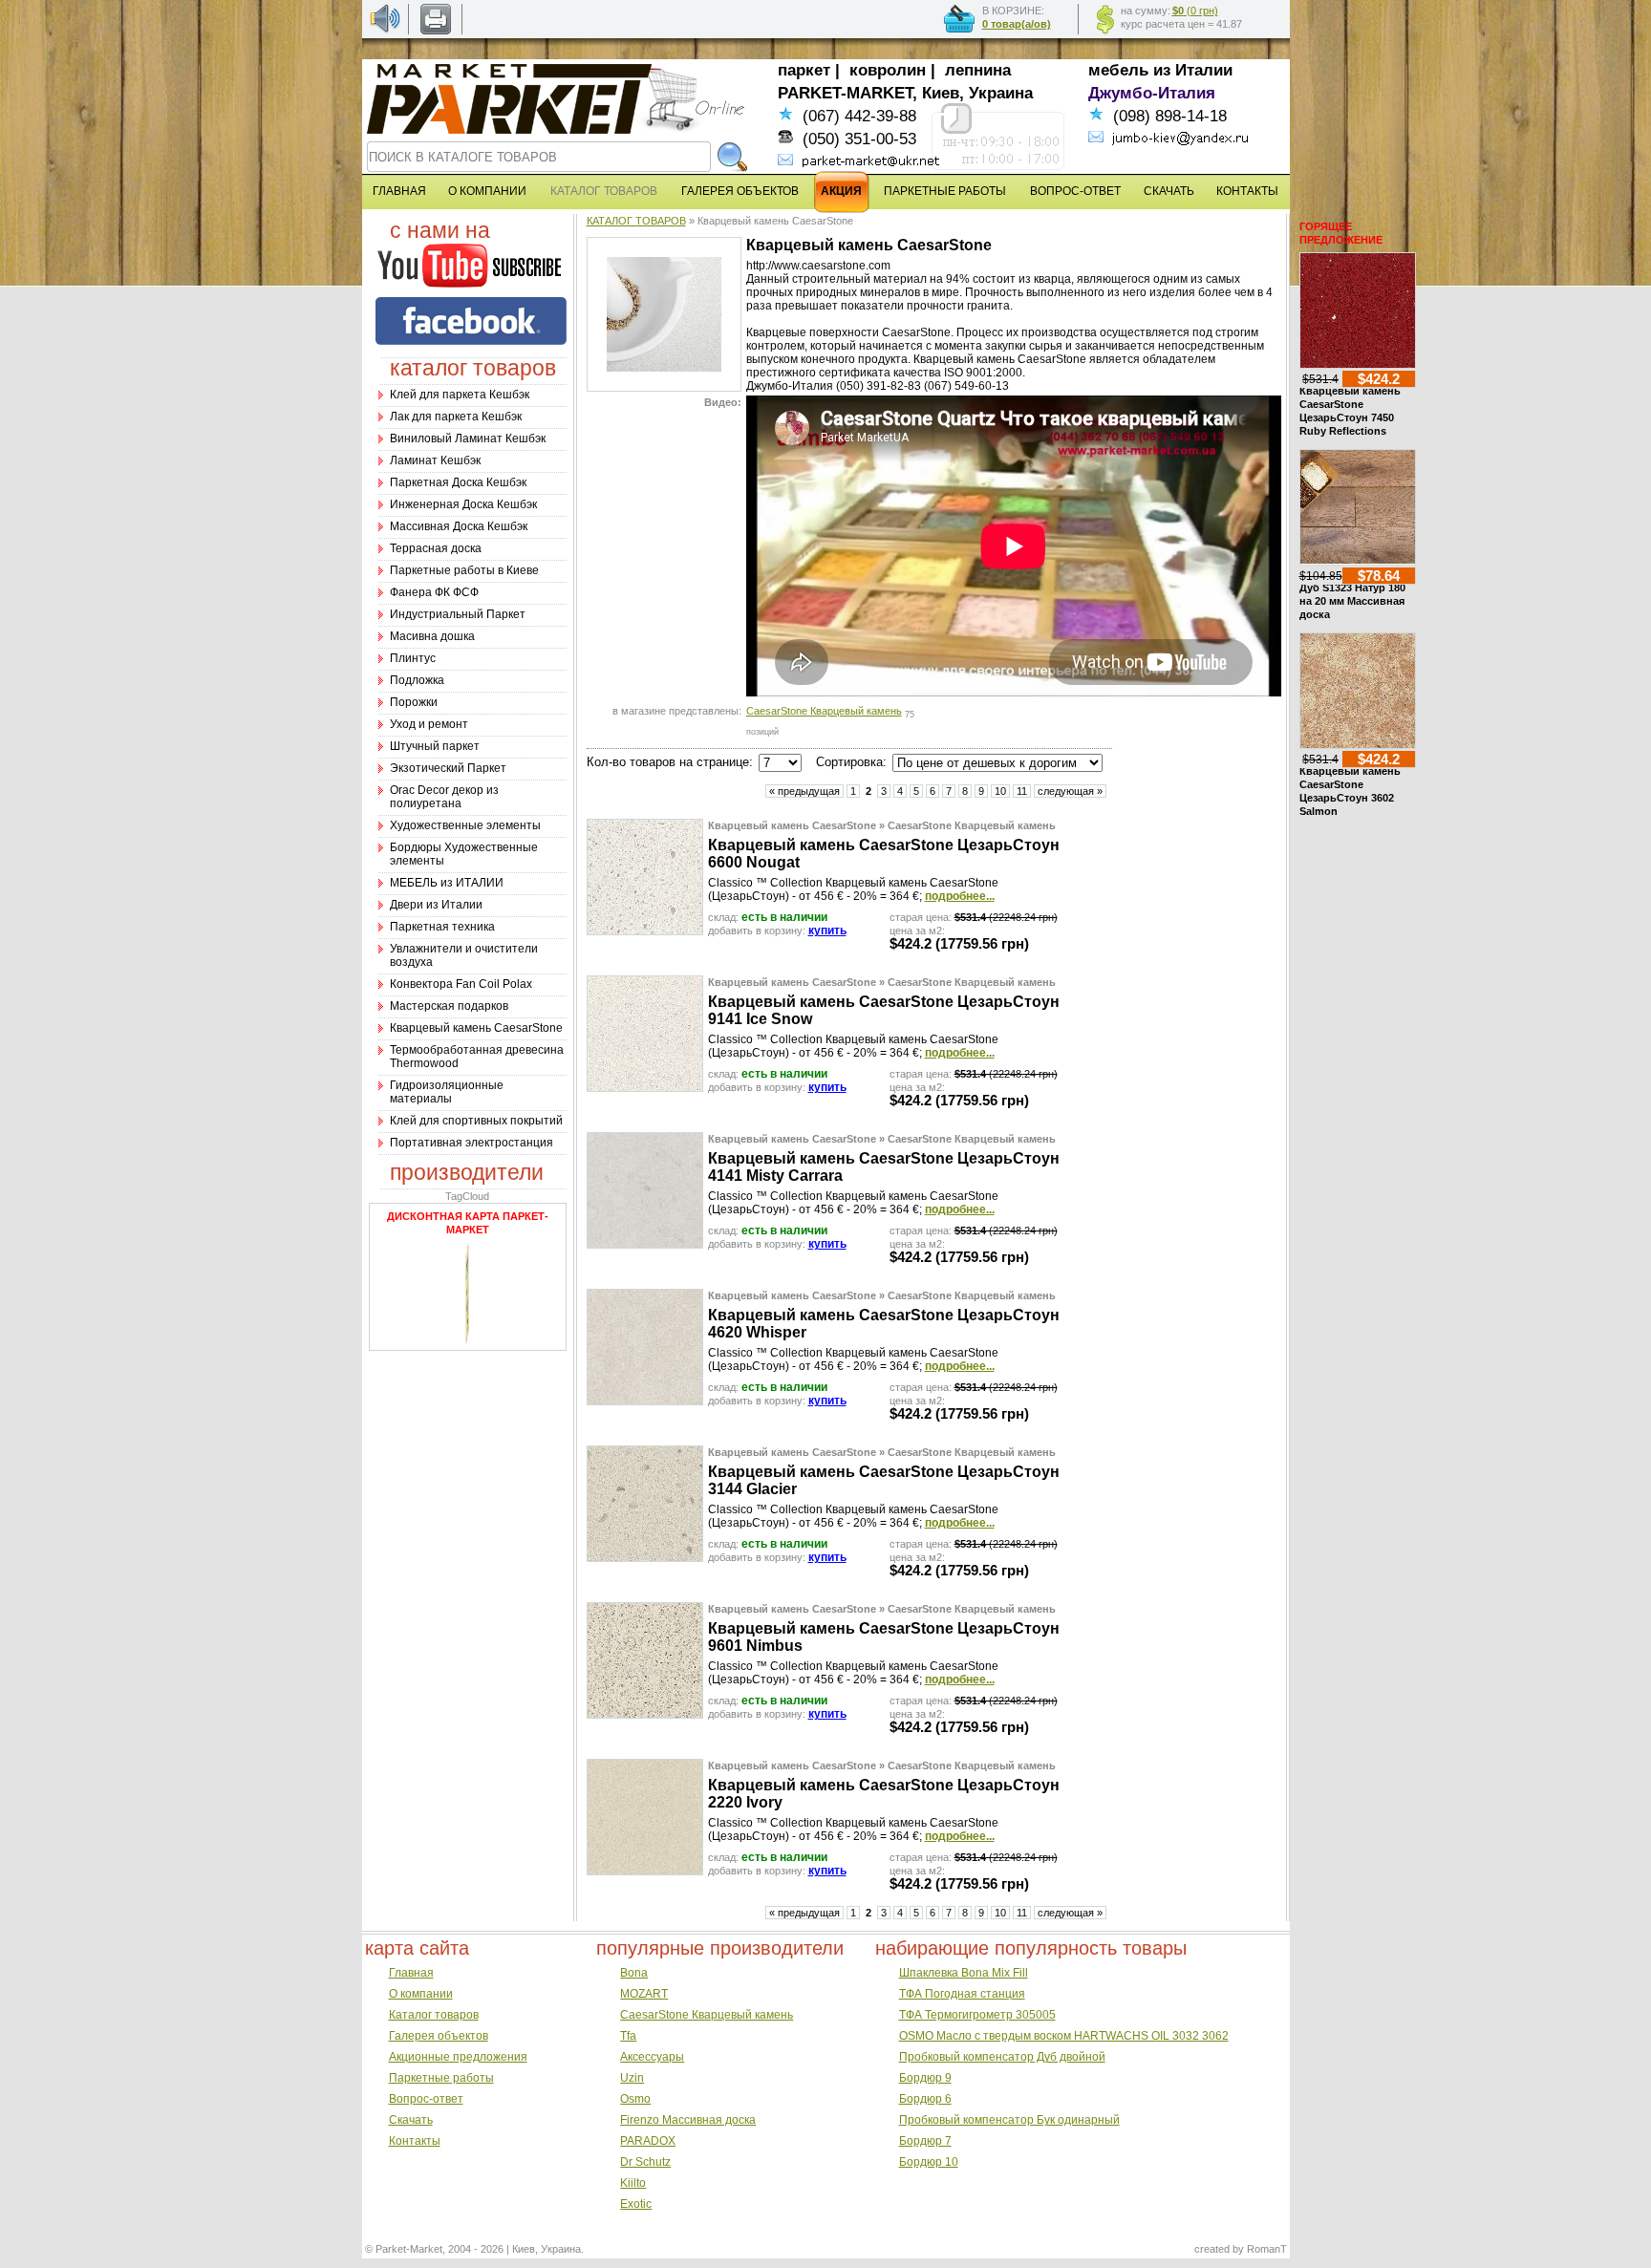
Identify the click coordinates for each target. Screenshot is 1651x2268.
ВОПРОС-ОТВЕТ (1075, 191)
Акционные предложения (458, 2057)
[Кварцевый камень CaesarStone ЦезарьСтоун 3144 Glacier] (645, 1557)
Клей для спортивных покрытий (476, 1121)
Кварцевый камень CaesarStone (476, 1028)
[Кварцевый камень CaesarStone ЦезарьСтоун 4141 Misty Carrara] (645, 1244)
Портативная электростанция (472, 1143)
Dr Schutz (645, 2162)
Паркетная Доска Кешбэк (458, 482)
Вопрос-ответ (426, 2099)
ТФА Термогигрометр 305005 (977, 2015)
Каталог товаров (434, 2015)
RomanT (1267, 2249)
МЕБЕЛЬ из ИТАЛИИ (447, 883)
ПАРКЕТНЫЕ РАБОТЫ (945, 191)
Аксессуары (652, 2057)
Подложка (417, 680)
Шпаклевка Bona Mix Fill (964, 1973)
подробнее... (960, 896)
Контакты (415, 2141)
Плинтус (413, 658)
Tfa (628, 2036)
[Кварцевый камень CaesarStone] (664, 368)
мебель (1118, 70)
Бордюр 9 (925, 2078)
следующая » (1070, 791)
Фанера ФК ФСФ (434, 592)
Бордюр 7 (925, 2141)
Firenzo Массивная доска (688, 2120)
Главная (411, 1973)
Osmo (635, 2099)
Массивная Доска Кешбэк (459, 526)
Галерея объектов (439, 2036)
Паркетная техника (442, 927)
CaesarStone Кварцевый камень (824, 711)
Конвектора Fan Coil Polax (461, 984)
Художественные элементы (465, 825)
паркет (804, 70)
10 (1000, 791)
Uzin (632, 2078)
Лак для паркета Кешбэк (456, 417)
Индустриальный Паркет (458, 614)
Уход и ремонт (429, 724)
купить (827, 931)
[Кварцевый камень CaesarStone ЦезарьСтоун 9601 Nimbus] (645, 1714)
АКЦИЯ (841, 191)
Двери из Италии (436, 905)
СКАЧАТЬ (1169, 191)
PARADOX (648, 2141)
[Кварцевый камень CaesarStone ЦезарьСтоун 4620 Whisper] (645, 1401)
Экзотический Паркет (448, 768)
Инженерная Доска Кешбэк (463, 504)
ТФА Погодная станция (962, 1994)
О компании (421, 1994)
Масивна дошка (432, 636)
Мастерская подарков (449, 1006)
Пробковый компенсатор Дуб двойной (1002, 2057)
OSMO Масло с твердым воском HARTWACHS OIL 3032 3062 (1064, 2036)
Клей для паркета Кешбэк (460, 395)
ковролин (888, 70)
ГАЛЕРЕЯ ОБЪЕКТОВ (740, 191)
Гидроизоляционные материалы (447, 1092)
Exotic (636, 2204)
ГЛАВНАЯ (399, 191)
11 (1022, 791)
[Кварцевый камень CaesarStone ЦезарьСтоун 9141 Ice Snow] (645, 1087)
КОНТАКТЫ (1247, 191)
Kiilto (633, 2183)
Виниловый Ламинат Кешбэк (468, 439)
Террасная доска (436, 548)
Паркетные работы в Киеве (464, 570)
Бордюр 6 (925, 2099)
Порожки (414, 702)
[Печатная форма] (436, 31)
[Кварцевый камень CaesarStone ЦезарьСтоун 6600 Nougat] (645, 931)
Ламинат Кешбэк (435, 460)
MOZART (644, 1994)
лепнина (978, 70)
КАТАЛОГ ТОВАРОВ (636, 221)
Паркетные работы (441, 2078)
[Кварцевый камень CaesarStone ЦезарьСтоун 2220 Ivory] (645, 1871)
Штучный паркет (435, 746)
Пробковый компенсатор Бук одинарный (1009, 2120)
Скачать (411, 2120)
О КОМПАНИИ (487, 191)
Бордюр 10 (929, 2162)
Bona (634, 1973)
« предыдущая (804, 791)
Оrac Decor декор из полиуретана (444, 797)
